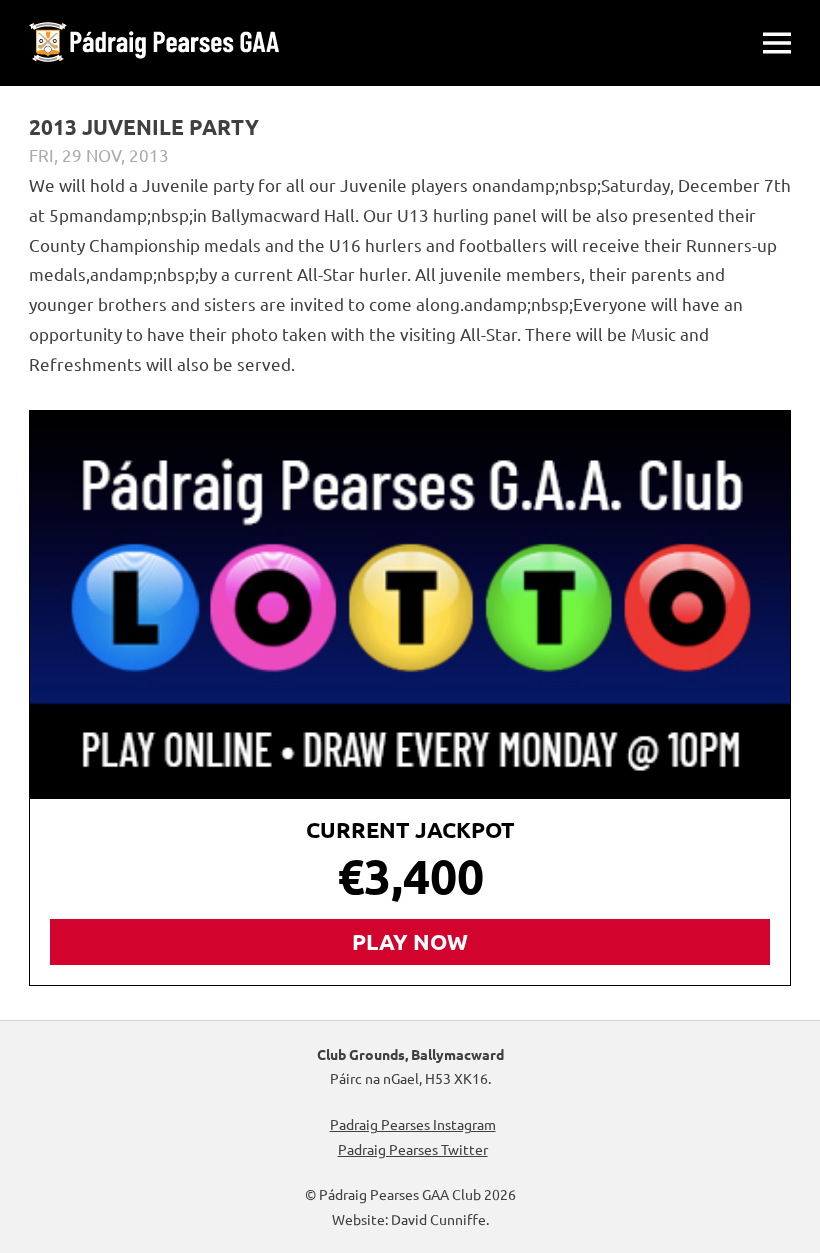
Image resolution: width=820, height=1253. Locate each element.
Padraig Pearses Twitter (413, 1149)
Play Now (410, 941)
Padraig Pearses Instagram (413, 1124)
